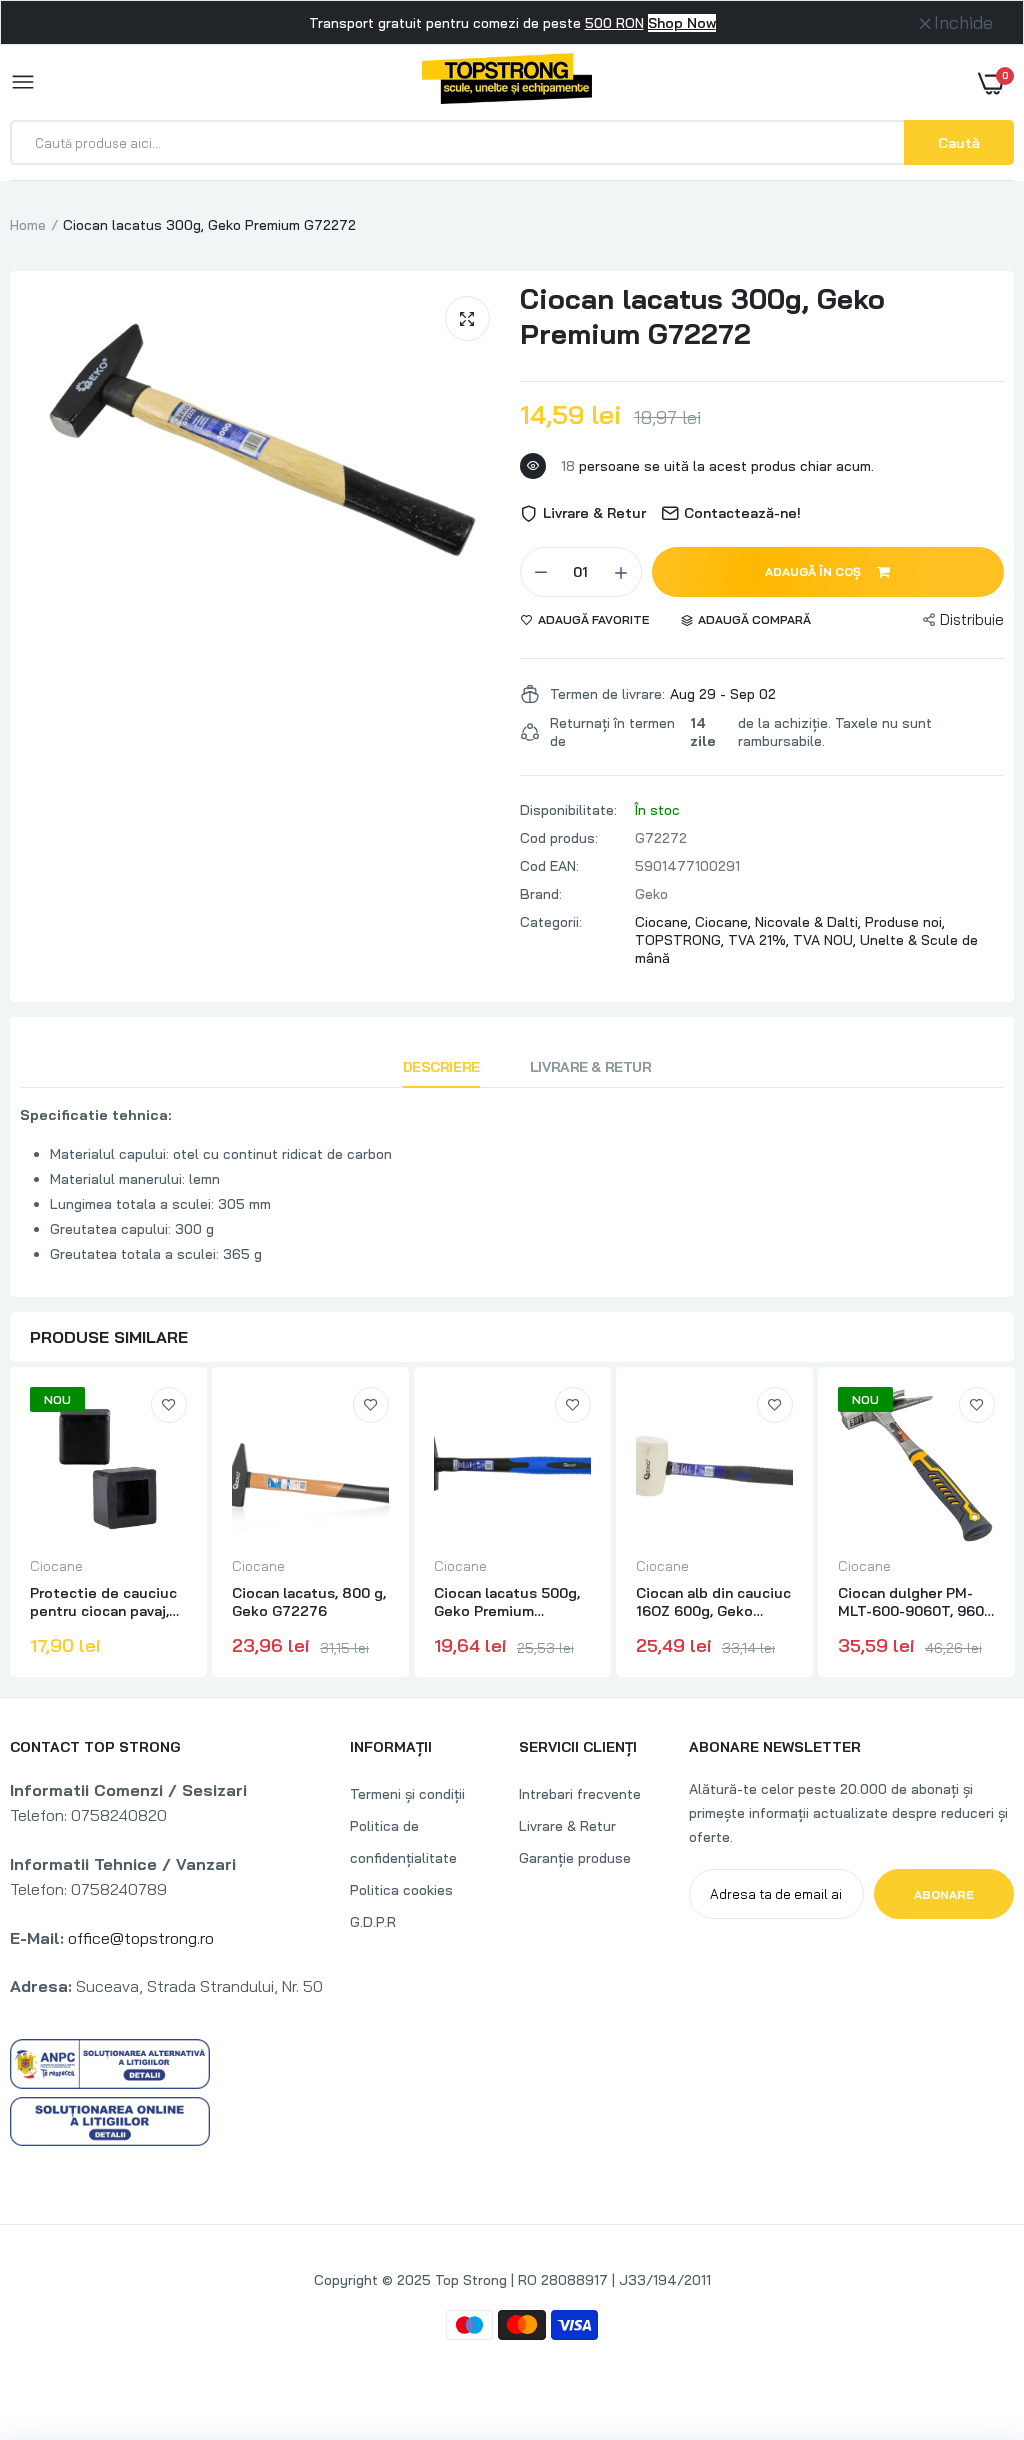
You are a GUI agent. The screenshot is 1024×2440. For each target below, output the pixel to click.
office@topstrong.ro (141, 1938)
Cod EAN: (549, 866)
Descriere (441, 1067)
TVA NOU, (826, 940)
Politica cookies (401, 1890)
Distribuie (972, 619)
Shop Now (682, 23)
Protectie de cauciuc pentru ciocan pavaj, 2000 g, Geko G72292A (103, 1602)
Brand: (541, 894)
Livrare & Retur (591, 1067)
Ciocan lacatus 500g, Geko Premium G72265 (507, 1602)
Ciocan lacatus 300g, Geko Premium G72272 (702, 316)
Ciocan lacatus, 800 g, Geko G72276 (309, 1602)
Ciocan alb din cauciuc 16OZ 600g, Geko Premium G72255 (713, 1602)
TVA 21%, (760, 940)
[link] (169, 1405)
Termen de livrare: (607, 694)
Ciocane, (665, 922)
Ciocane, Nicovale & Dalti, (780, 922)
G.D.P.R (373, 1922)
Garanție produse (575, 1858)
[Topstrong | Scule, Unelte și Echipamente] (507, 82)
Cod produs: (559, 838)
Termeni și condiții (407, 1794)
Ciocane (56, 1566)
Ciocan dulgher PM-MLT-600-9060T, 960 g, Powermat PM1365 (911, 1602)
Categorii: (551, 922)
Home (28, 225)
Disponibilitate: (568, 810)
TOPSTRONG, (681, 940)
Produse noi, (905, 922)
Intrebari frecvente (580, 1794)
